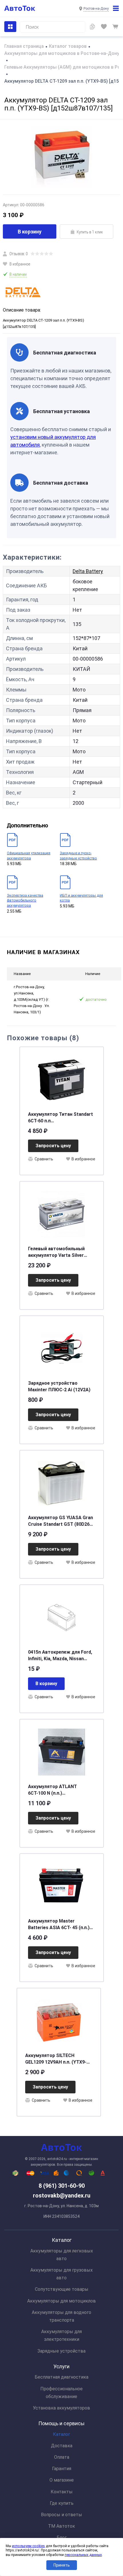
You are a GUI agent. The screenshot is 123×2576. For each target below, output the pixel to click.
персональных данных (83, 2555)
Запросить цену (53, 1146)
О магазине (62, 2480)
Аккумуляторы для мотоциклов (61, 2301)
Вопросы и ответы (61, 2515)
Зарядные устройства (61, 2351)
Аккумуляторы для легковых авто (62, 2255)
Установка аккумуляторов (61, 2408)
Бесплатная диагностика (61, 2377)
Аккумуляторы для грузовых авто (61, 2274)
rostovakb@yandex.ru (62, 2195)
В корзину (30, 232)
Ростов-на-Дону (96, 9)
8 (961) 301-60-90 (62, 2186)
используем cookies (28, 2546)
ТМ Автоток (61, 2526)
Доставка (62, 2446)
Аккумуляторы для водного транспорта (61, 2316)
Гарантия (62, 2469)
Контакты (62, 2492)
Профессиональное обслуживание (61, 2393)
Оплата (62, 2457)
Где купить (62, 2503)
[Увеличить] (61, 157)
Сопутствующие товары (62, 2289)
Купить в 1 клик (90, 232)
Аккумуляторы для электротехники (61, 2335)
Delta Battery (88, 571)
